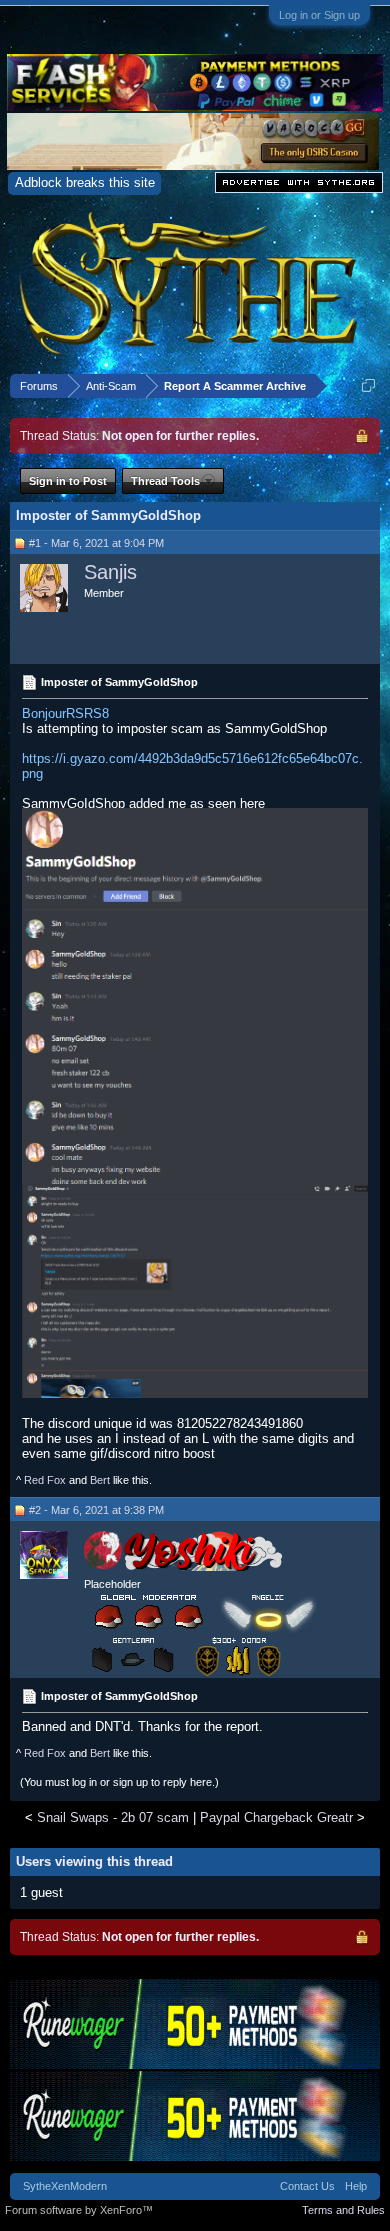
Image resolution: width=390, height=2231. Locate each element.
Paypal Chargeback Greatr (276, 1817)
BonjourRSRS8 (65, 713)
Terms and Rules (343, 2210)
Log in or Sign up (319, 15)
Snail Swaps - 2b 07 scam (113, 1817)
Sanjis (110, 572)
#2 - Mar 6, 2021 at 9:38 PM (96, 1510)
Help (356, 2186)
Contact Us (307, 2186)
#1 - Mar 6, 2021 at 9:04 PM (96, 543)
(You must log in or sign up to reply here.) (119, 1782)
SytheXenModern (65, 2186)
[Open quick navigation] (368, 385)
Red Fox (45, 1480)
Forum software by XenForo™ (79, 2210)
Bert (100, 1480)
